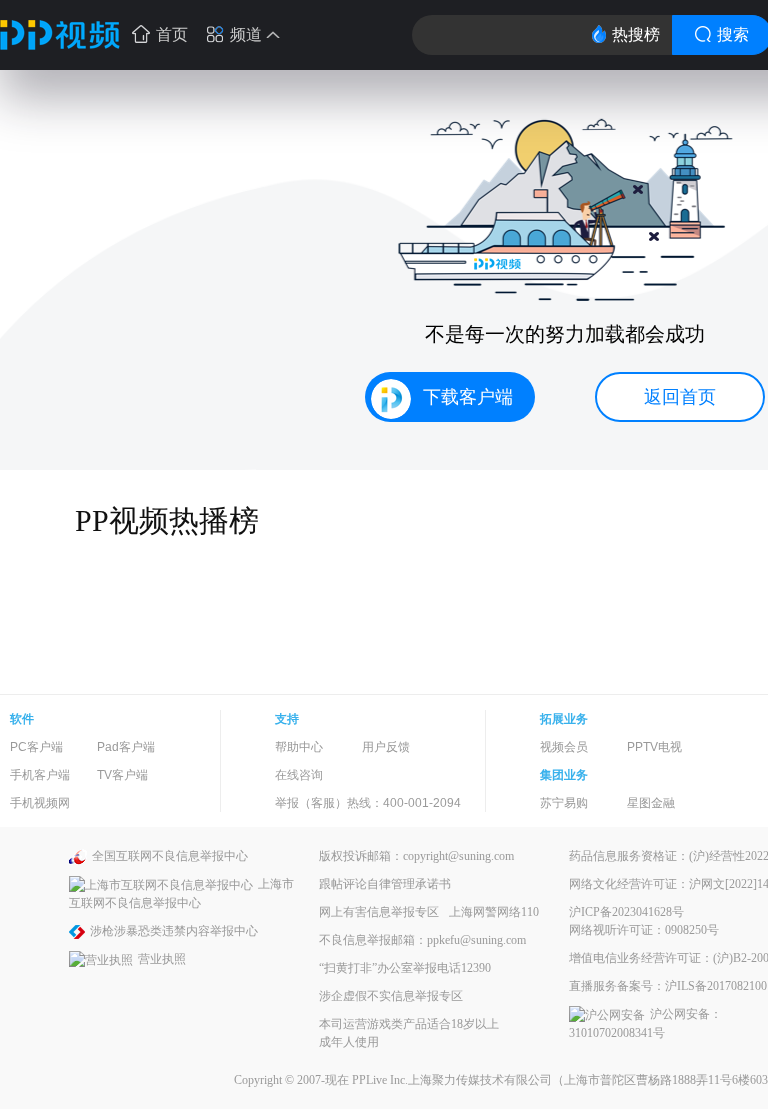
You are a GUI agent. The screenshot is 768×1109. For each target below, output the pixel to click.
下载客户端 (468, 397)
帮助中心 (299, 747)
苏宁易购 (564, 803)
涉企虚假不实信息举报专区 (391, 996)
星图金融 (651, 803)
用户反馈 (386, 747)
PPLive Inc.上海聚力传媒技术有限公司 (452, 1080)
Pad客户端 (126, 747)
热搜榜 (636, 34)
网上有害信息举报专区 (379, 912)
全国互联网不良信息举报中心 (170, 856)
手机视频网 (40, 803)
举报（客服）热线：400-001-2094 (368, 803)
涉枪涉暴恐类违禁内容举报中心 (174, 931)
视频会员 (564, 747)
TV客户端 (122, 775)
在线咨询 (299, 775)
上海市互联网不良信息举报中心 (181, 893)
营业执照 (162, 959)
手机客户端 (40, 775)
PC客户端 (36, 747)
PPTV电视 (654, 747)
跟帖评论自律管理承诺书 (385, 884)
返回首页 (680, 397)
